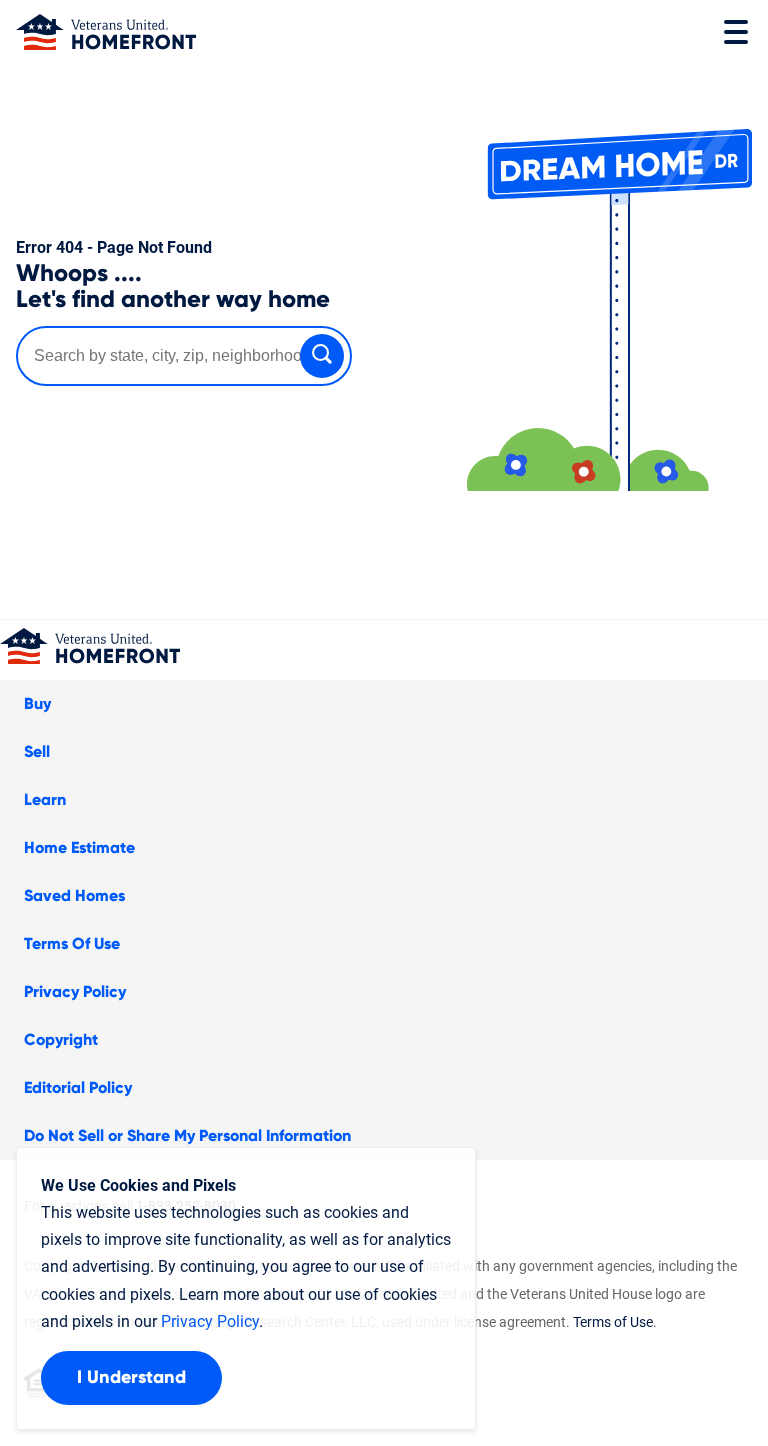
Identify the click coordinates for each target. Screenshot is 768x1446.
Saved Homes (74, 896)
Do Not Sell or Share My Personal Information (187, 1136)
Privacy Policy (75, 992)
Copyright (61, 1040)
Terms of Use (613, 1322)
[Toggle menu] (736, 32)
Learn (45, 800)
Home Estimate (79, 848)
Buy (37, 704)
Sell (37, 752)
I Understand (131, 1378)
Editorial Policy (78, 1088)
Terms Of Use (72, 944)
